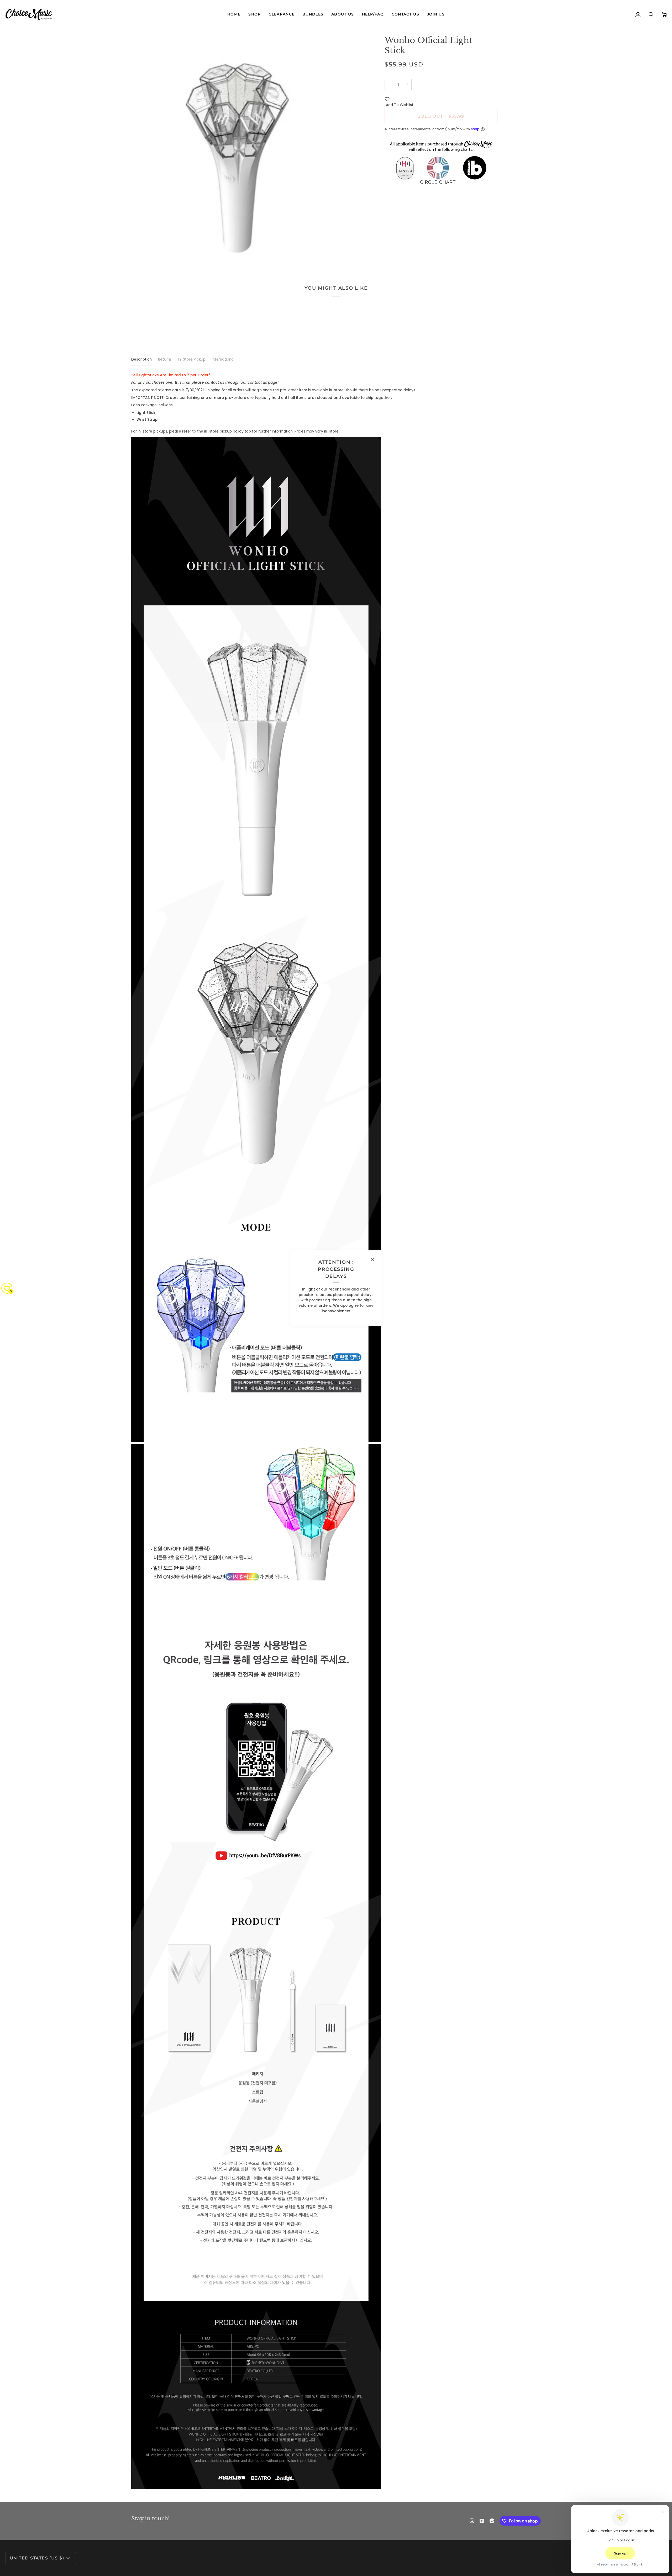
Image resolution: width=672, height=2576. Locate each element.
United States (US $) (37, 2558)
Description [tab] (141, 359)
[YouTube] (482, 2521)
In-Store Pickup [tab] (192, 359)
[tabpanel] (336, 1431)
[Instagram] (472, 2521)
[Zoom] (141, 256)
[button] (254, 14)
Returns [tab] (165, 359)
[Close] (375, 1259)
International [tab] (223, 359)
